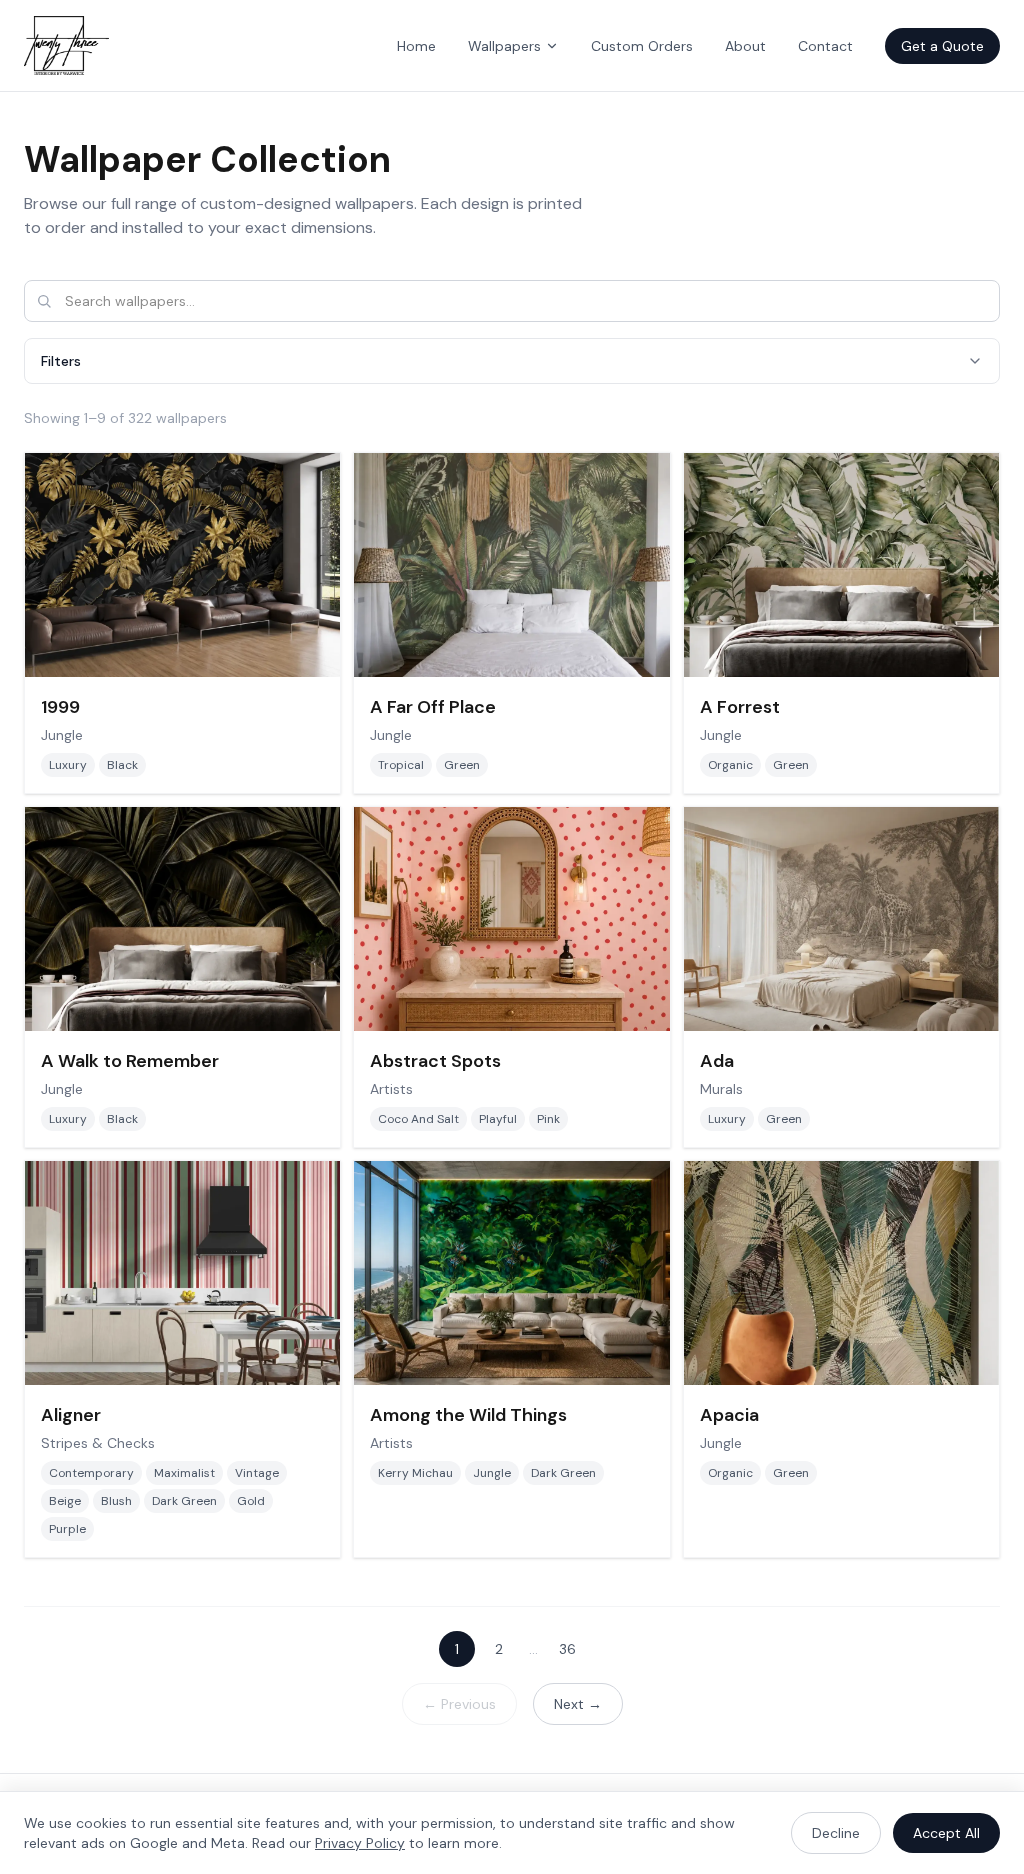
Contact (825, 46)
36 (567, 1649)
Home (416, 46)
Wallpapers (504, 46)
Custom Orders (642, 46)
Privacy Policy (360, 1843)
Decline (836, 1833)
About (745, 46)
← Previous (459, 1704)
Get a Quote (942, 46)
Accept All (946, 1833)
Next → (578, 1704)
